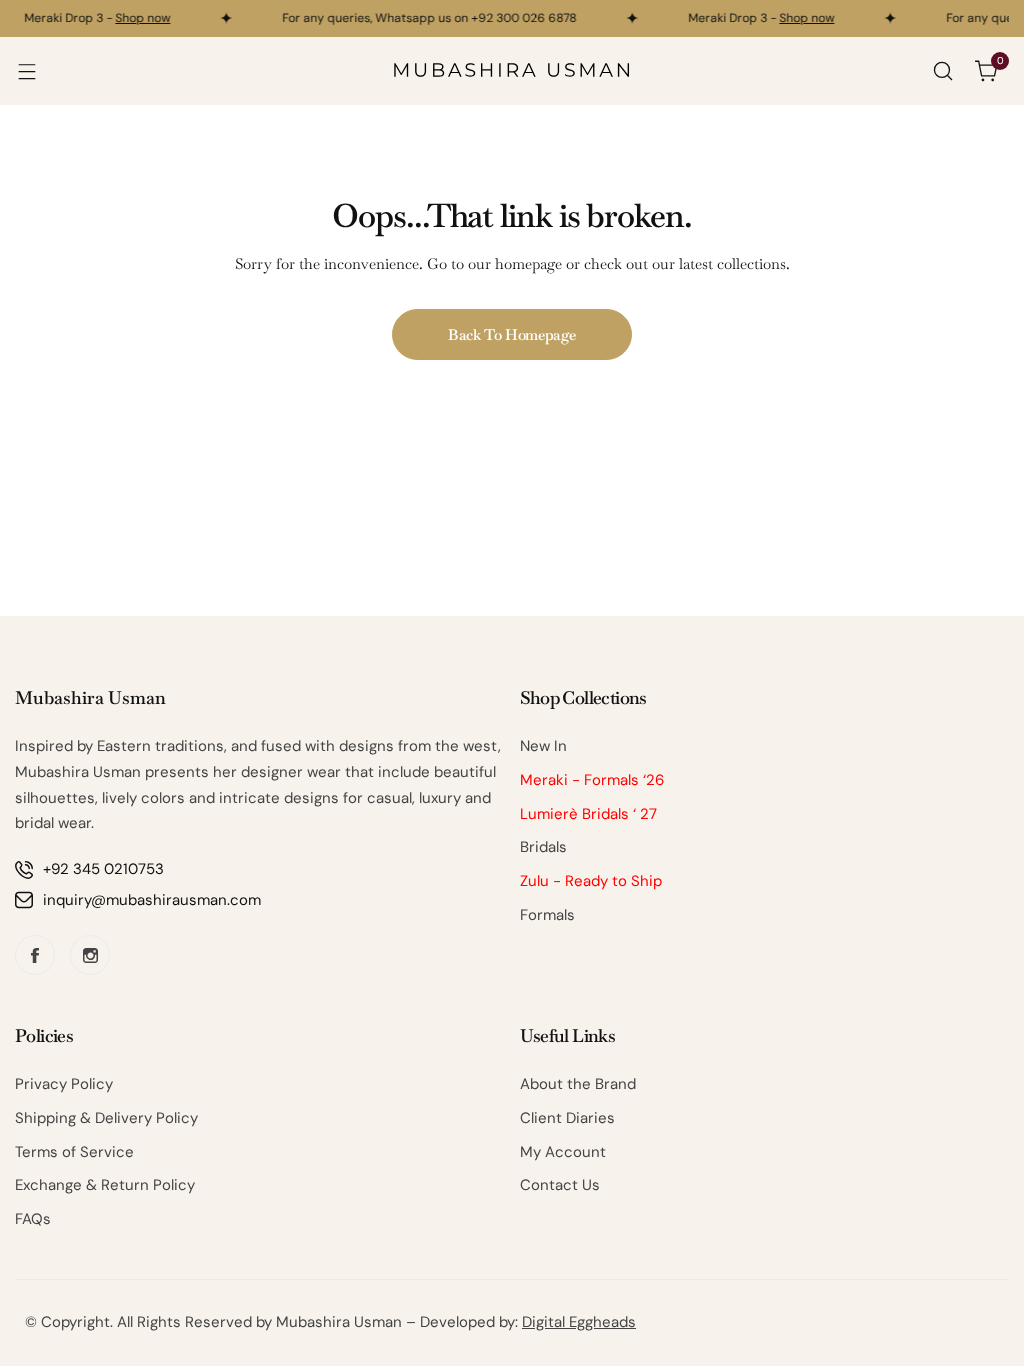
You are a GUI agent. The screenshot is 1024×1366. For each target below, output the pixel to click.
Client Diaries (567, 1118)
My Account (563, 1152)
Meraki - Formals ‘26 (592, 780)
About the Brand (578, 1084)
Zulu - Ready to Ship (591, 881)
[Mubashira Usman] (512, 71)
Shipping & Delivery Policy (106, 1118)
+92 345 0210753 (103, 869)
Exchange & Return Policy (105, 1185)
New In (543, 746)
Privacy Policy (64, 1084)
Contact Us (560, 1185)
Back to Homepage (512, 334)
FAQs (33, 1219)
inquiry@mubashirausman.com (152, 900)
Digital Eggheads (579, 1322)
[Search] (943, 71)
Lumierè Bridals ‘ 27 (588, 814)
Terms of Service (74, 1152)
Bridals (543, 847)
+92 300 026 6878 (519, 18)
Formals (547, 915)
